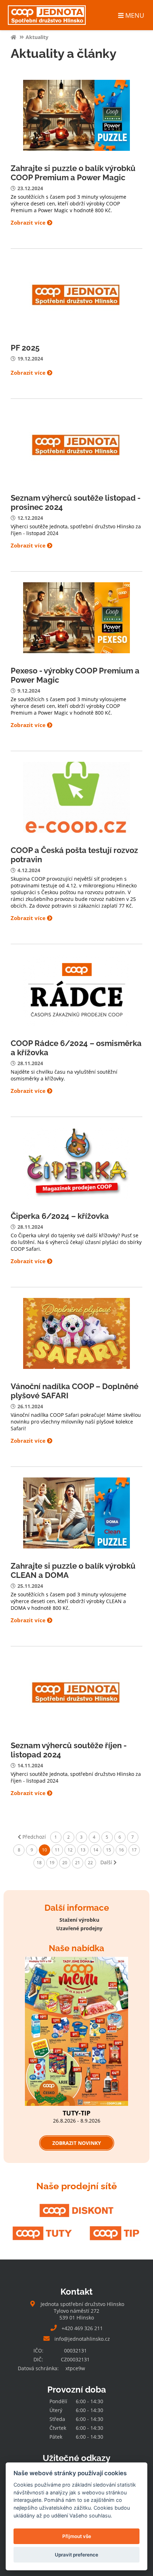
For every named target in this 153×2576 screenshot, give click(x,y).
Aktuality (37, 37)
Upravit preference (76, 2555)
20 (65, 1863)
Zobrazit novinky (77, 2143)
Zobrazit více (29, 223)
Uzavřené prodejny (79, 1928)
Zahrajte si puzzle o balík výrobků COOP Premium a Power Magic (73, 173)
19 (52, 1863)
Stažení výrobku (79, 1920)
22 (90, 1863)
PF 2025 (25, 348)
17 (134, 1850)
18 (39, 1863)
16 (121, 1850)
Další (107, 1862)
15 (109, 1850)
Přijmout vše (77, 2536)
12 (70, 1850)
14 (96, 1850)
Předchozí (33, 1837)
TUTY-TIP (76, 2113)
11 (57, 1850)
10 (44, 1850)
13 (83, 1850)
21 (78, 1863)
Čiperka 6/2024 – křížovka (60, 1216)
